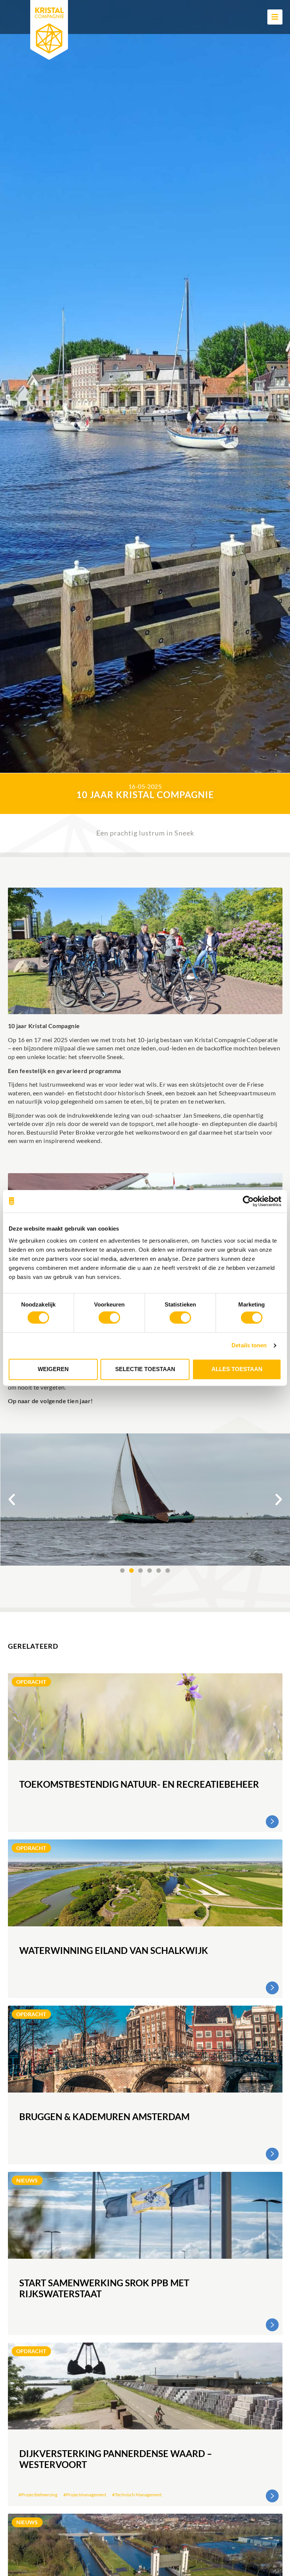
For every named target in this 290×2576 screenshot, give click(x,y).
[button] (12, 1500)
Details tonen (249, 1346)
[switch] (109, 1318)
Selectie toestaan (145, 1369)
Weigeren (53, 1369)
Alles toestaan (237, 1369)
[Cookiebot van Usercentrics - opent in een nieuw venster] (248, 1201)
